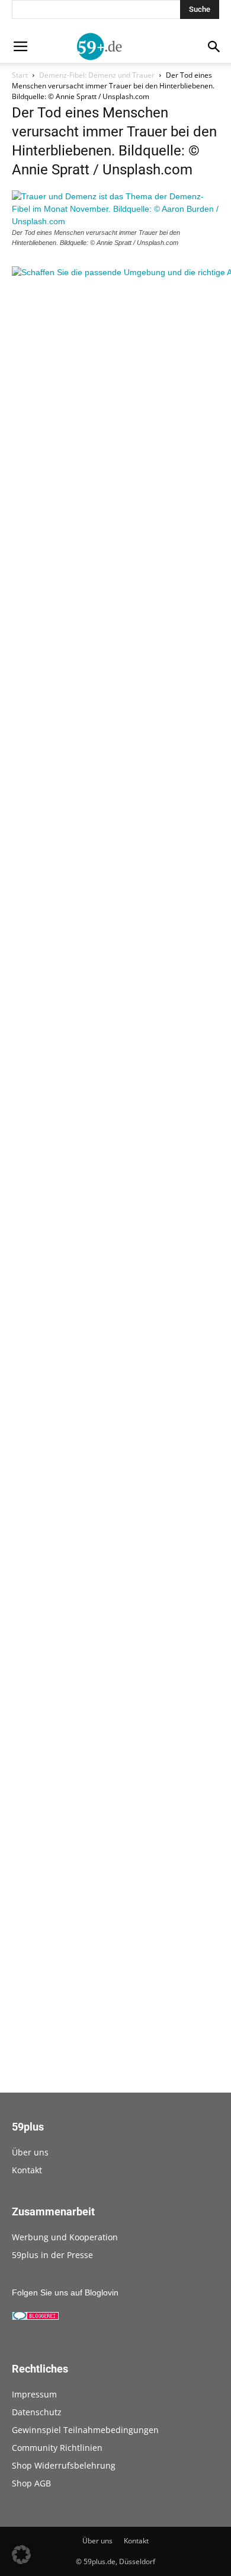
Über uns (30, 2152)
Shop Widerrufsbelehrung (64, 2465)
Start (20, 75)
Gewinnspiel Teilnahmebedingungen (85, 2430)
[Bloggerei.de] (36, 2317)
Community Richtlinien (57, 2448)
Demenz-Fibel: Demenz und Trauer (97, 75)
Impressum (34, 2394)
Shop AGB (31, 2483)
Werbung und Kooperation (65, 2237)
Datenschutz (37, 2412)
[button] (21, 2555)
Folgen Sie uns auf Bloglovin (65, 2292)
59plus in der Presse (52, 2255)
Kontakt (27, 2170)
